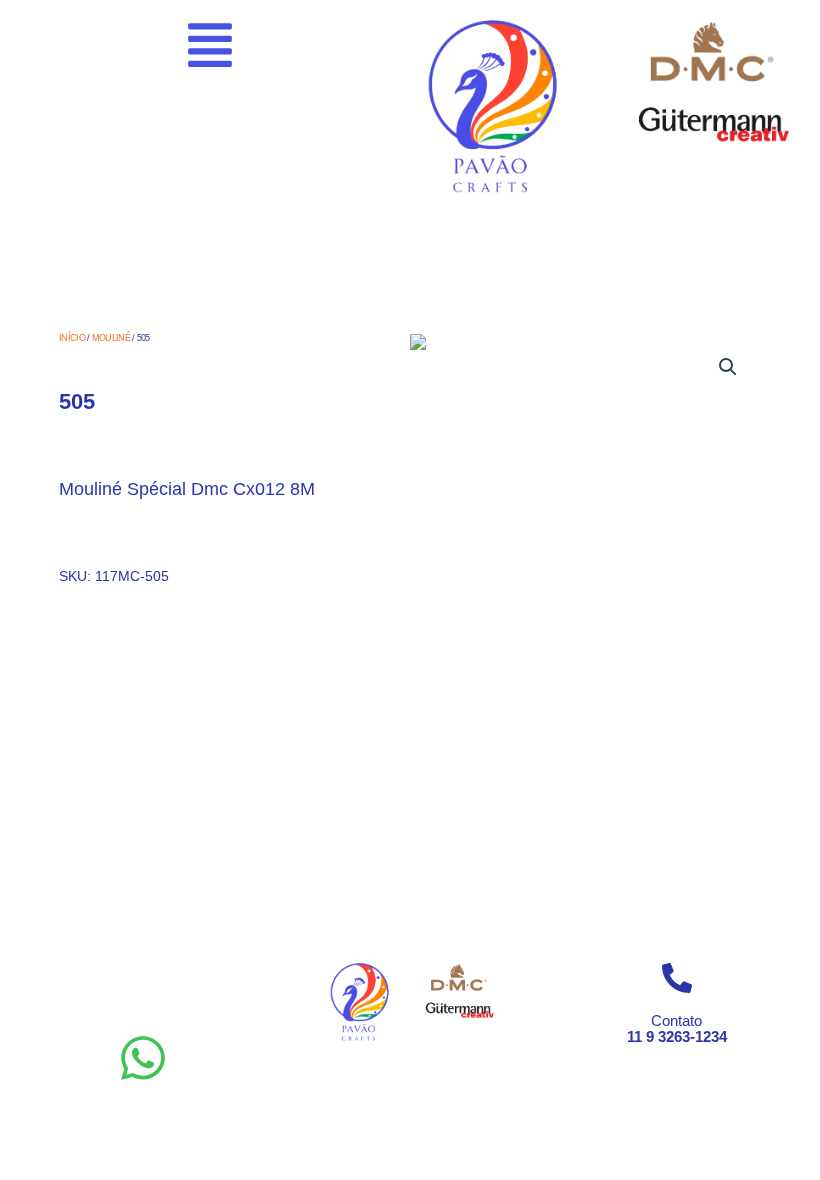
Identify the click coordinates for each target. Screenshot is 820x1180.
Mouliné (111, 338)
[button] (728, 367)
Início (72, 338)
